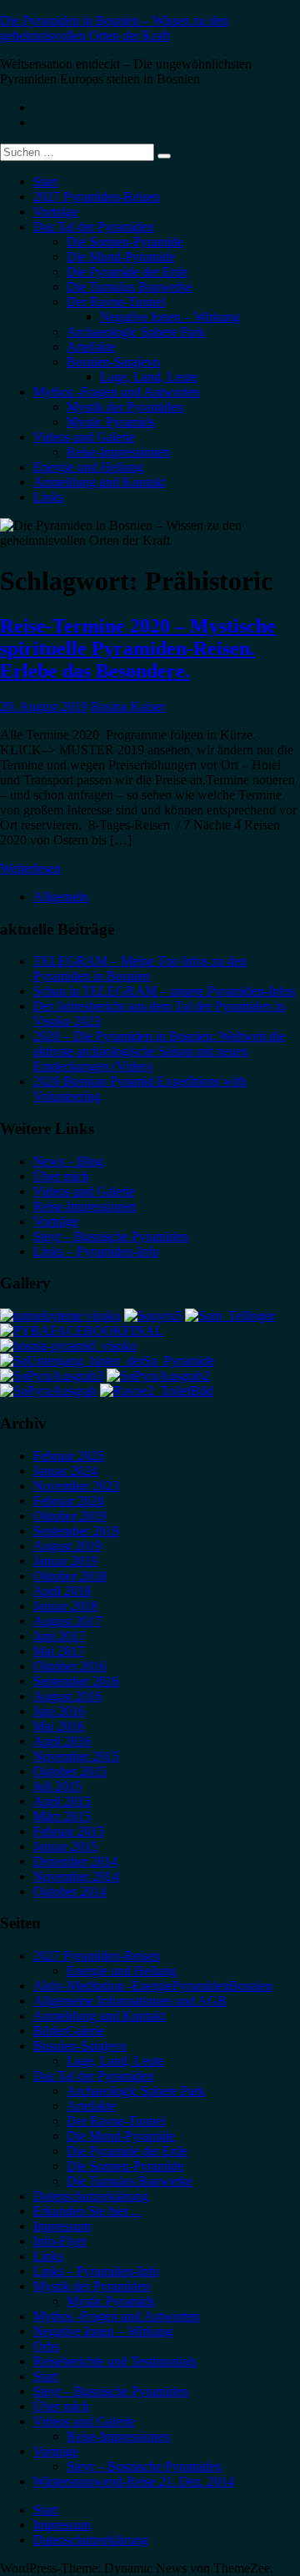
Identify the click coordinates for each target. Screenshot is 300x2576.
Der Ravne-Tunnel (116, 302)
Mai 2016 (59, 1726)
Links (48, 497)
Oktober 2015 (70, 1771)
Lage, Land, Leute (149, 377)
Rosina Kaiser (128, 706)
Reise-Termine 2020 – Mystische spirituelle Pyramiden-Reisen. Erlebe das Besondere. (138, 648)
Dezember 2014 (75, 1861)
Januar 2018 (65, 1606)
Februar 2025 (69, 1456)
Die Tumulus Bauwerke (130, 287)
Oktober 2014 (70, 1891)
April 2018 (62, 1591)
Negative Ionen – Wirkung (170, 317)
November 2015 (76, 1756)
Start (45, 181)
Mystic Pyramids (111, 422)
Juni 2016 (59, 1711)
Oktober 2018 (70, 1576)
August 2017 (67, 1621)
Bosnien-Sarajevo (113, 362)
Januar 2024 (65, 1471)
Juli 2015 (57, 1786)
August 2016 (67, 1696)
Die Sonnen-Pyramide (125, 242)
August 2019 (67, 1546)
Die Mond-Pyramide (121, 257)
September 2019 (76, 1531)
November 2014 (76, 1876)
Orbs (46, 2346)
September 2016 (76, 1681)
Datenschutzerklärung (91, 2196)
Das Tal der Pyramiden (94, 227)
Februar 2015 (69, 1831)
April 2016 (62, 1741)
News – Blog (68, 1161)
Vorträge (56, 212)
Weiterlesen (30, 868)
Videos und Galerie (84, 437)
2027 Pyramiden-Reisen (97, 197)
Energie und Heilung (88, 467)
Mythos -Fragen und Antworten (117, 392)
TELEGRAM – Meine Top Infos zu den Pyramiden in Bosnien (140, 968)
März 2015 (62, 1816)
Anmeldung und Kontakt (99, 482)
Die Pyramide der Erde (127, 272)
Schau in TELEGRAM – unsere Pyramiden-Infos (164, 991)
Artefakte (91, 347)
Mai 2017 (59, 1651)
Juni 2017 (59, 1636)
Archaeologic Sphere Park (136, 332)
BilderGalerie (69, 2031)
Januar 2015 (65, 1846)
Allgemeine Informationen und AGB (130, 2001)
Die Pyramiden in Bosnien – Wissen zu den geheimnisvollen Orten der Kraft (114, 28)
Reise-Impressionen (118, 452)
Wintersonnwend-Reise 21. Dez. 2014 (134, 2481)
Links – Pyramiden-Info (96, 1251)
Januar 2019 (65, 1561)
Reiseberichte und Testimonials (115, 2361)
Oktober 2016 (70, 1666)
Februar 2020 (69, 1501)
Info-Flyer (60, 2241)
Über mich (61, 1176)
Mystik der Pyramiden (125, 407)
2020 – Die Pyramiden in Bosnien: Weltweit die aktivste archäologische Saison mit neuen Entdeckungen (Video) (159, 1051)
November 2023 (76, 1486)
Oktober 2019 (70, 1516)
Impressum (62, 2226)
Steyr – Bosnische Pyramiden (111, 1236)
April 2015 (62, 1801)
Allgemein (61, 897)
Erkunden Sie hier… (87, 2211)
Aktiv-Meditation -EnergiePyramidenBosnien (153, 1986)
